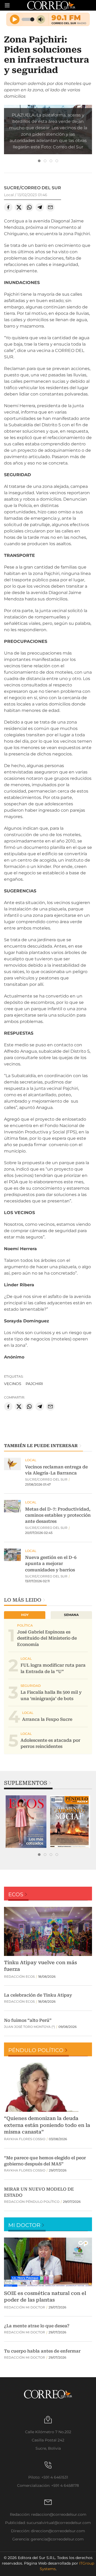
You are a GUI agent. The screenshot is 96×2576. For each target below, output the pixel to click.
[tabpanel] (26, 1822)
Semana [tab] (71, 1615)
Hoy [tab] (25, 1615)
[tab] (39, 161)
